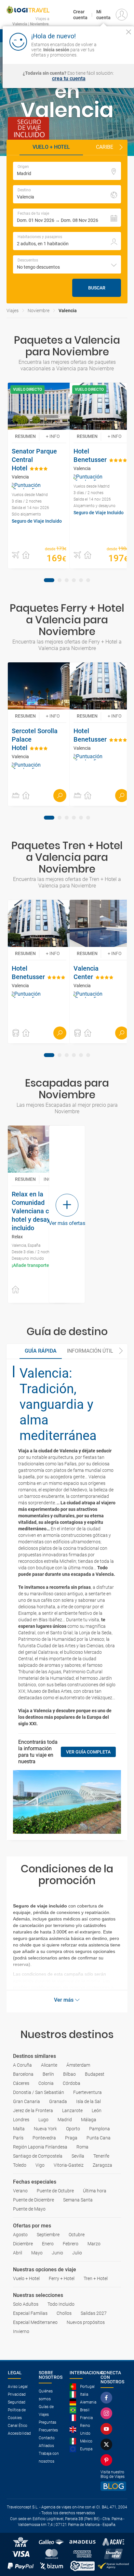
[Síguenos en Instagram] (108, 2413)
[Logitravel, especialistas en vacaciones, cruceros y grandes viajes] (28, 10)
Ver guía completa (88, 1752)
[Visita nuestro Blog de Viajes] (113, 2486)
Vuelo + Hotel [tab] (51, 147)
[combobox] (67, 264)
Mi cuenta (103, 15)
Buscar (97, 288)
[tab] (49, 580)
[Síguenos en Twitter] (108, 2444)
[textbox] (67, 171)
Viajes (13, 311)
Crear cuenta (80, 15)
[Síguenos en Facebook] (108, 2398)
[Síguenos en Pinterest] (108, 2460)
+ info (53, 436)
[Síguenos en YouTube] (108, 2429)
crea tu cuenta (69, 79)
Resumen (25, 436)
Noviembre (39, 311)
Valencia (68, 311)
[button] (121, 147)
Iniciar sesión (115, 49)
